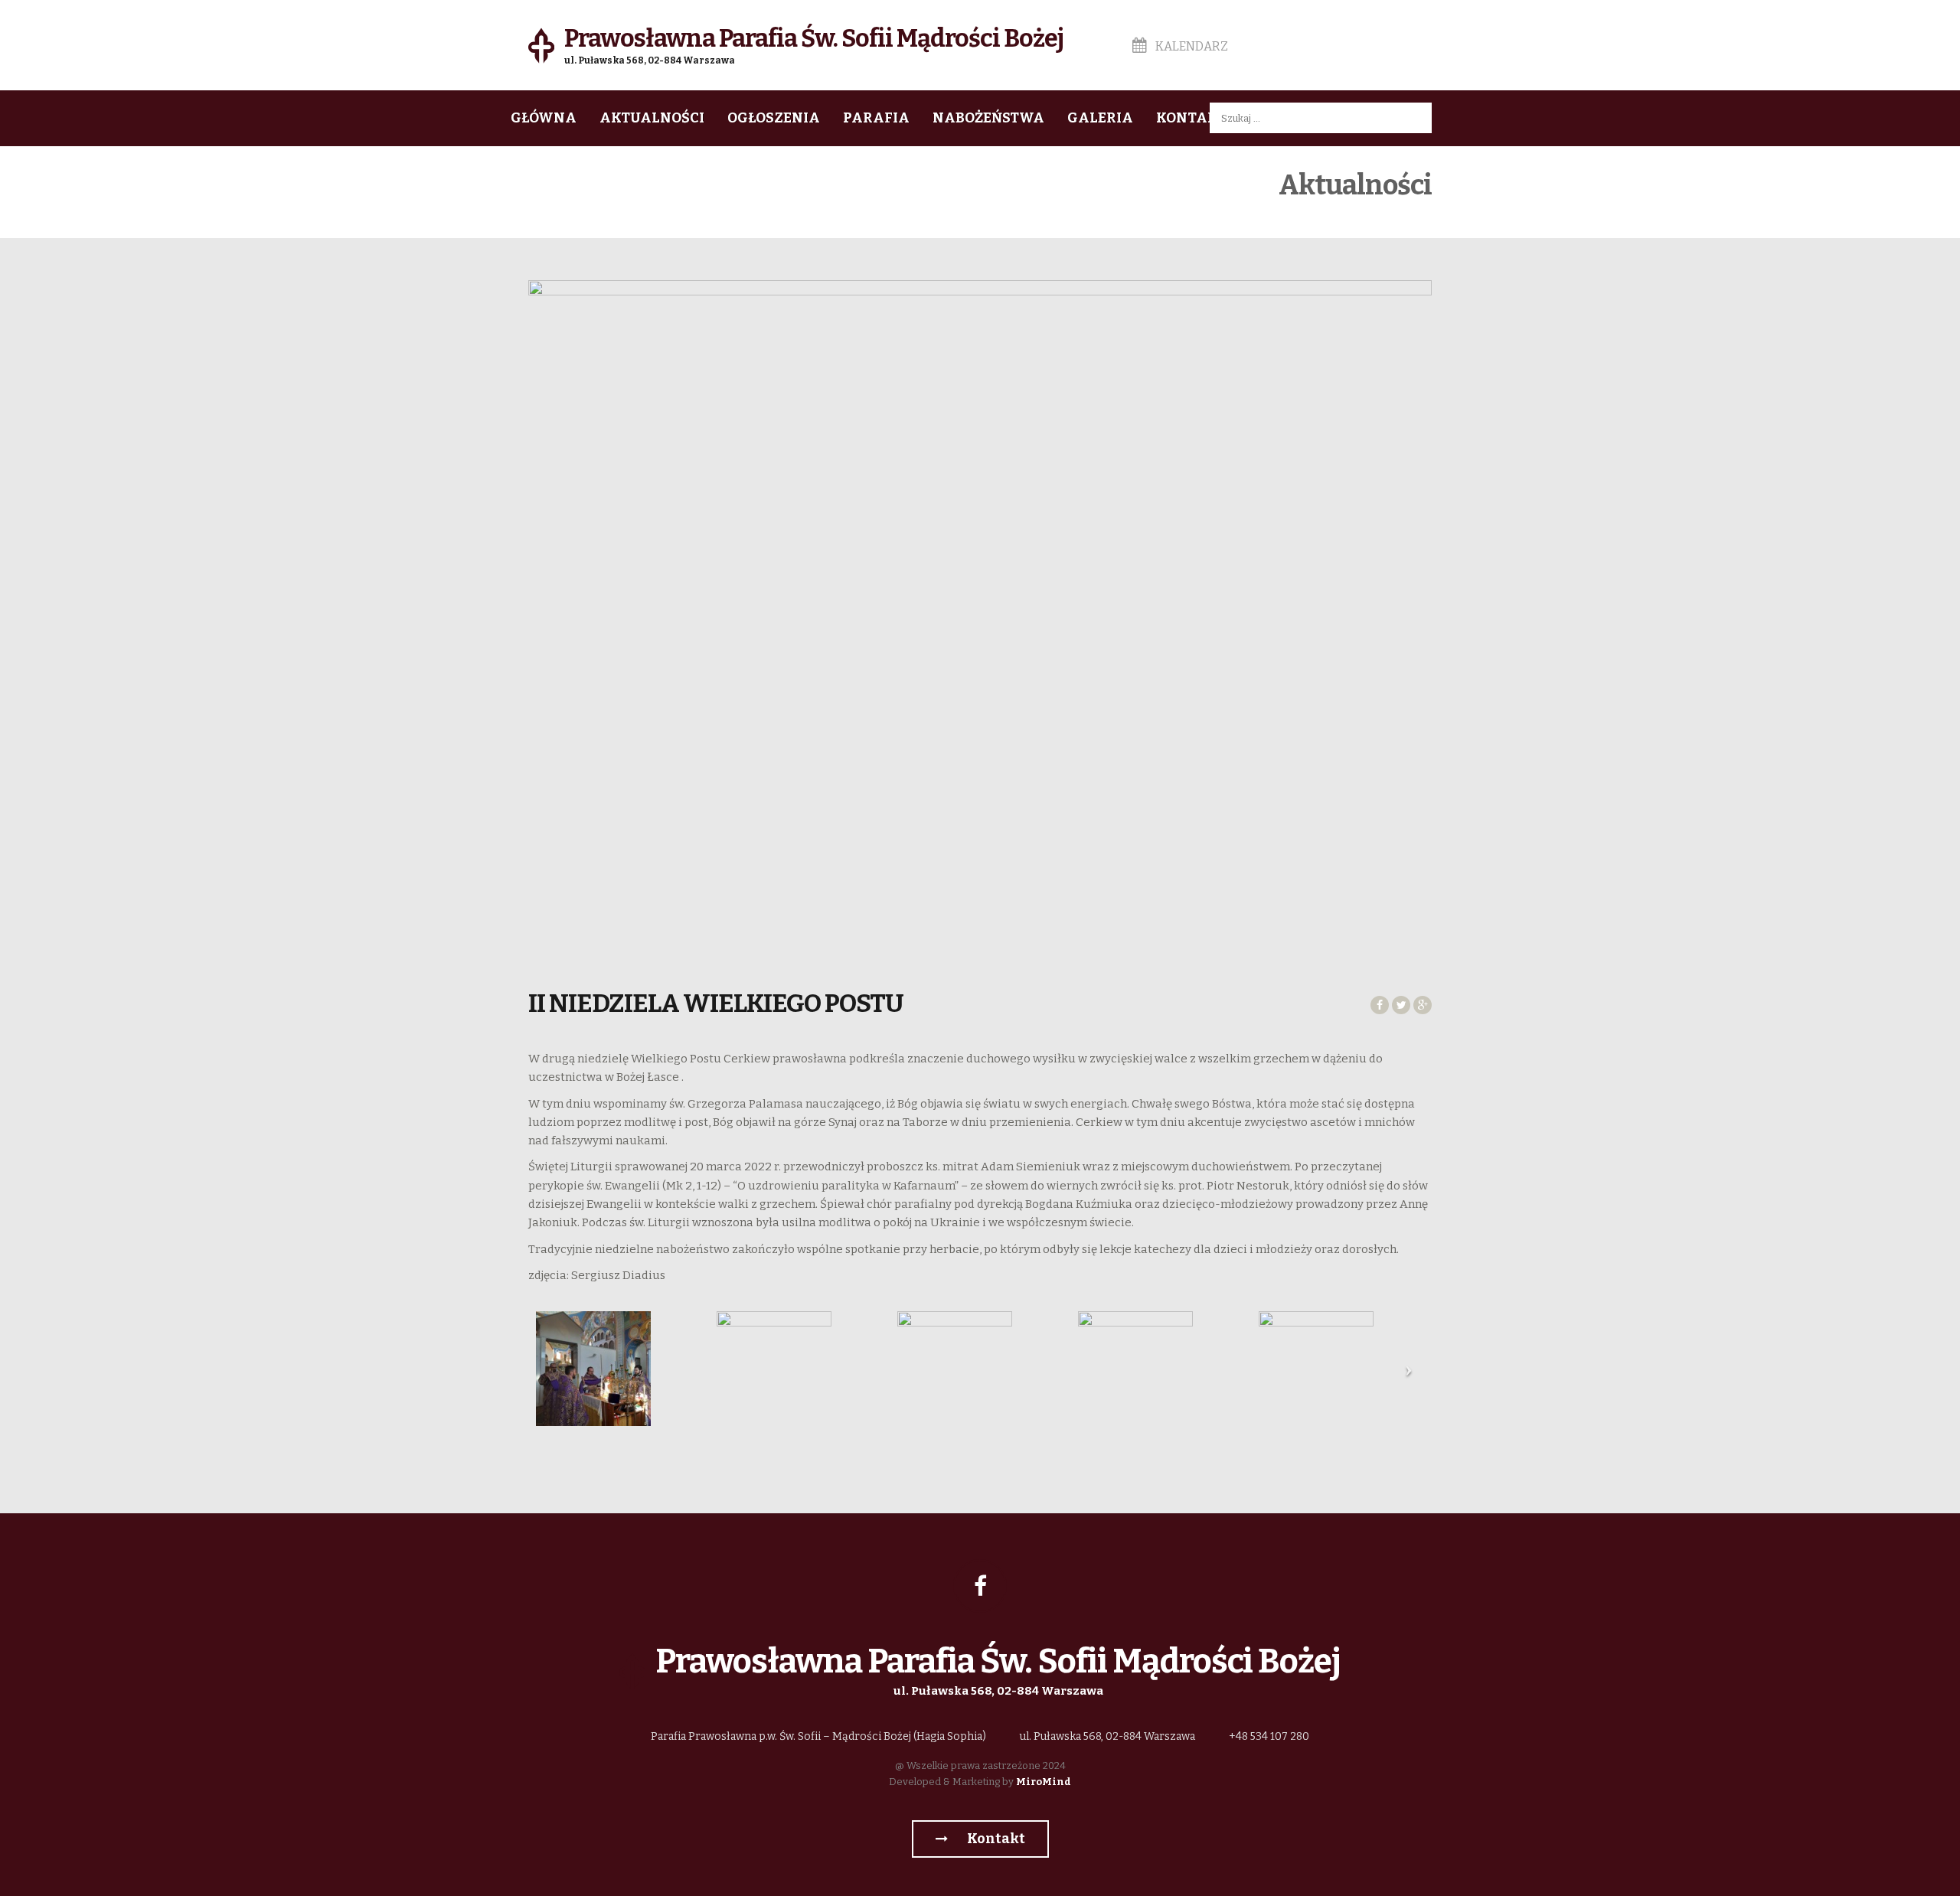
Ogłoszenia (774, 118)
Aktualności (652, 118)
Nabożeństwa (988, 118)
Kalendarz (1191, 46)
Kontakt (1191, 118)
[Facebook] (980, 1586)
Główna (544, 118)
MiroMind (1044, 1782)
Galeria (1100, 118)
